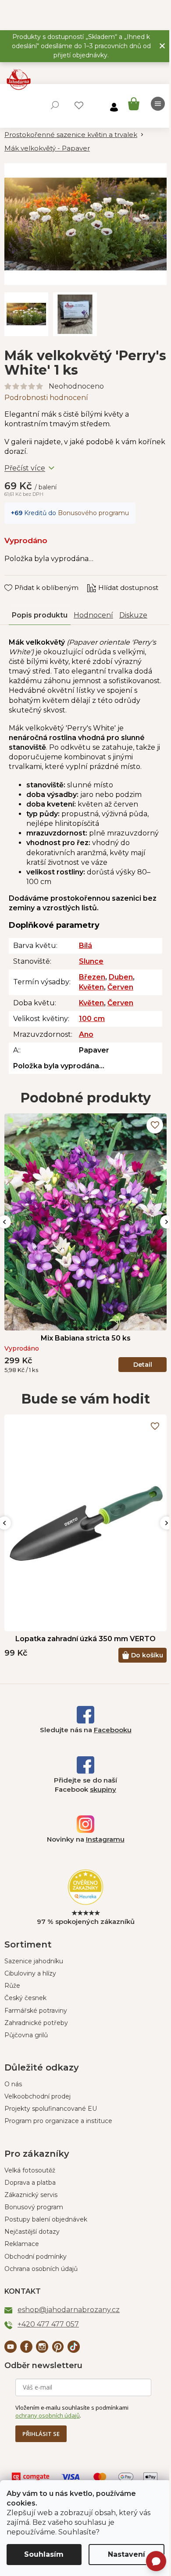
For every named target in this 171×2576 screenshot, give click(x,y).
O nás (13, 2084)
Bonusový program (34, 2207)
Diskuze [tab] (133, 615)
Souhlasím (44, 2554)
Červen (120, 987)
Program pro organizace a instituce (58, 2121)
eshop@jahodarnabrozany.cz (69, 2310)
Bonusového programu (93, 513)
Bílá (85, 946)
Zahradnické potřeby (36, 2023)
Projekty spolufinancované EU (51, 2109)
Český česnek (25, 1998)
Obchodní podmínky (36, 2257)
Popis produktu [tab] (40, 615)
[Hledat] (55, 105)
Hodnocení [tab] (93, 615)
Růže (12, 1986)
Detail (143, 1365)
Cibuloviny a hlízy (30, 1973)
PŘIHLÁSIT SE (41, 2434)
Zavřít (20, 579)
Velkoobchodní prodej (37, 2096)
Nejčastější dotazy (32, 2232)
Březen (92, 977)
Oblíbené (79, 105)
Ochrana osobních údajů (41, 2269)
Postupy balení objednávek (46, 2219)
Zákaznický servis (31, 2195)
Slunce (91, 961)
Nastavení (126, 2554)
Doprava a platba (30, 2183)
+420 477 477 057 (48, 2324)
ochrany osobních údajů (48, 2415)
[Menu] (158, 104)
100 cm (92, 1019)
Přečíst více (25, 468)
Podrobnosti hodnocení (46, 398)
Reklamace (22, 2244)
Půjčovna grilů (26, 2035)
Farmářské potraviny (36, 2011)
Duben (121, 977)
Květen (91, 987)
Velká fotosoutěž (30, 2170)
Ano (86, 1034)
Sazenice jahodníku (34, 1961)
